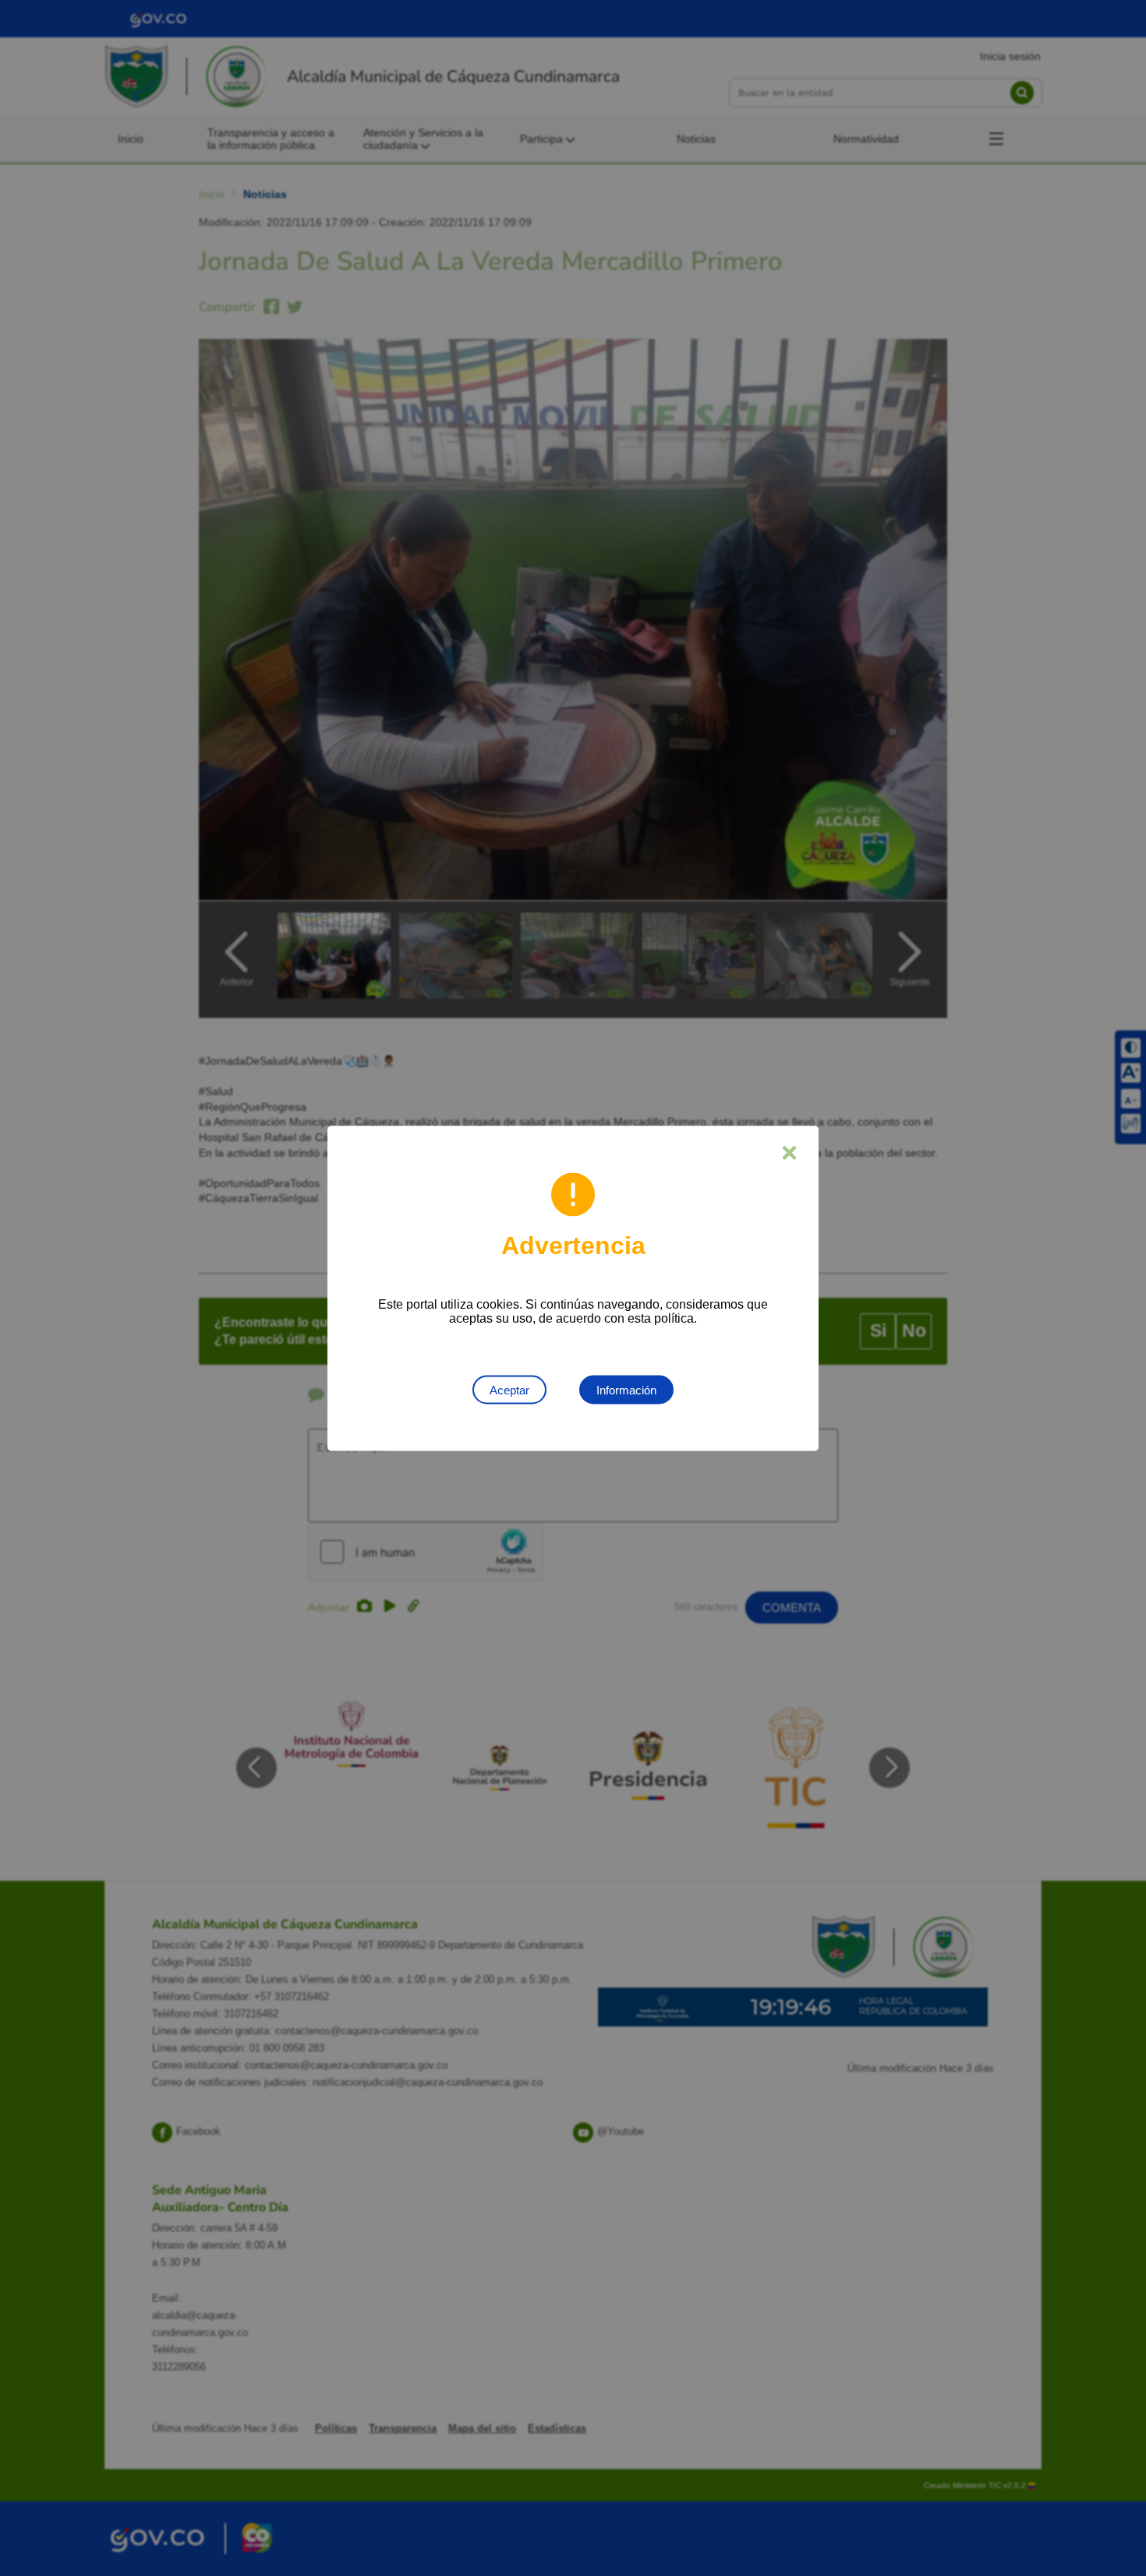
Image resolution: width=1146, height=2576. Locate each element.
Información (626, 1389)
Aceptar (509, 1389)
